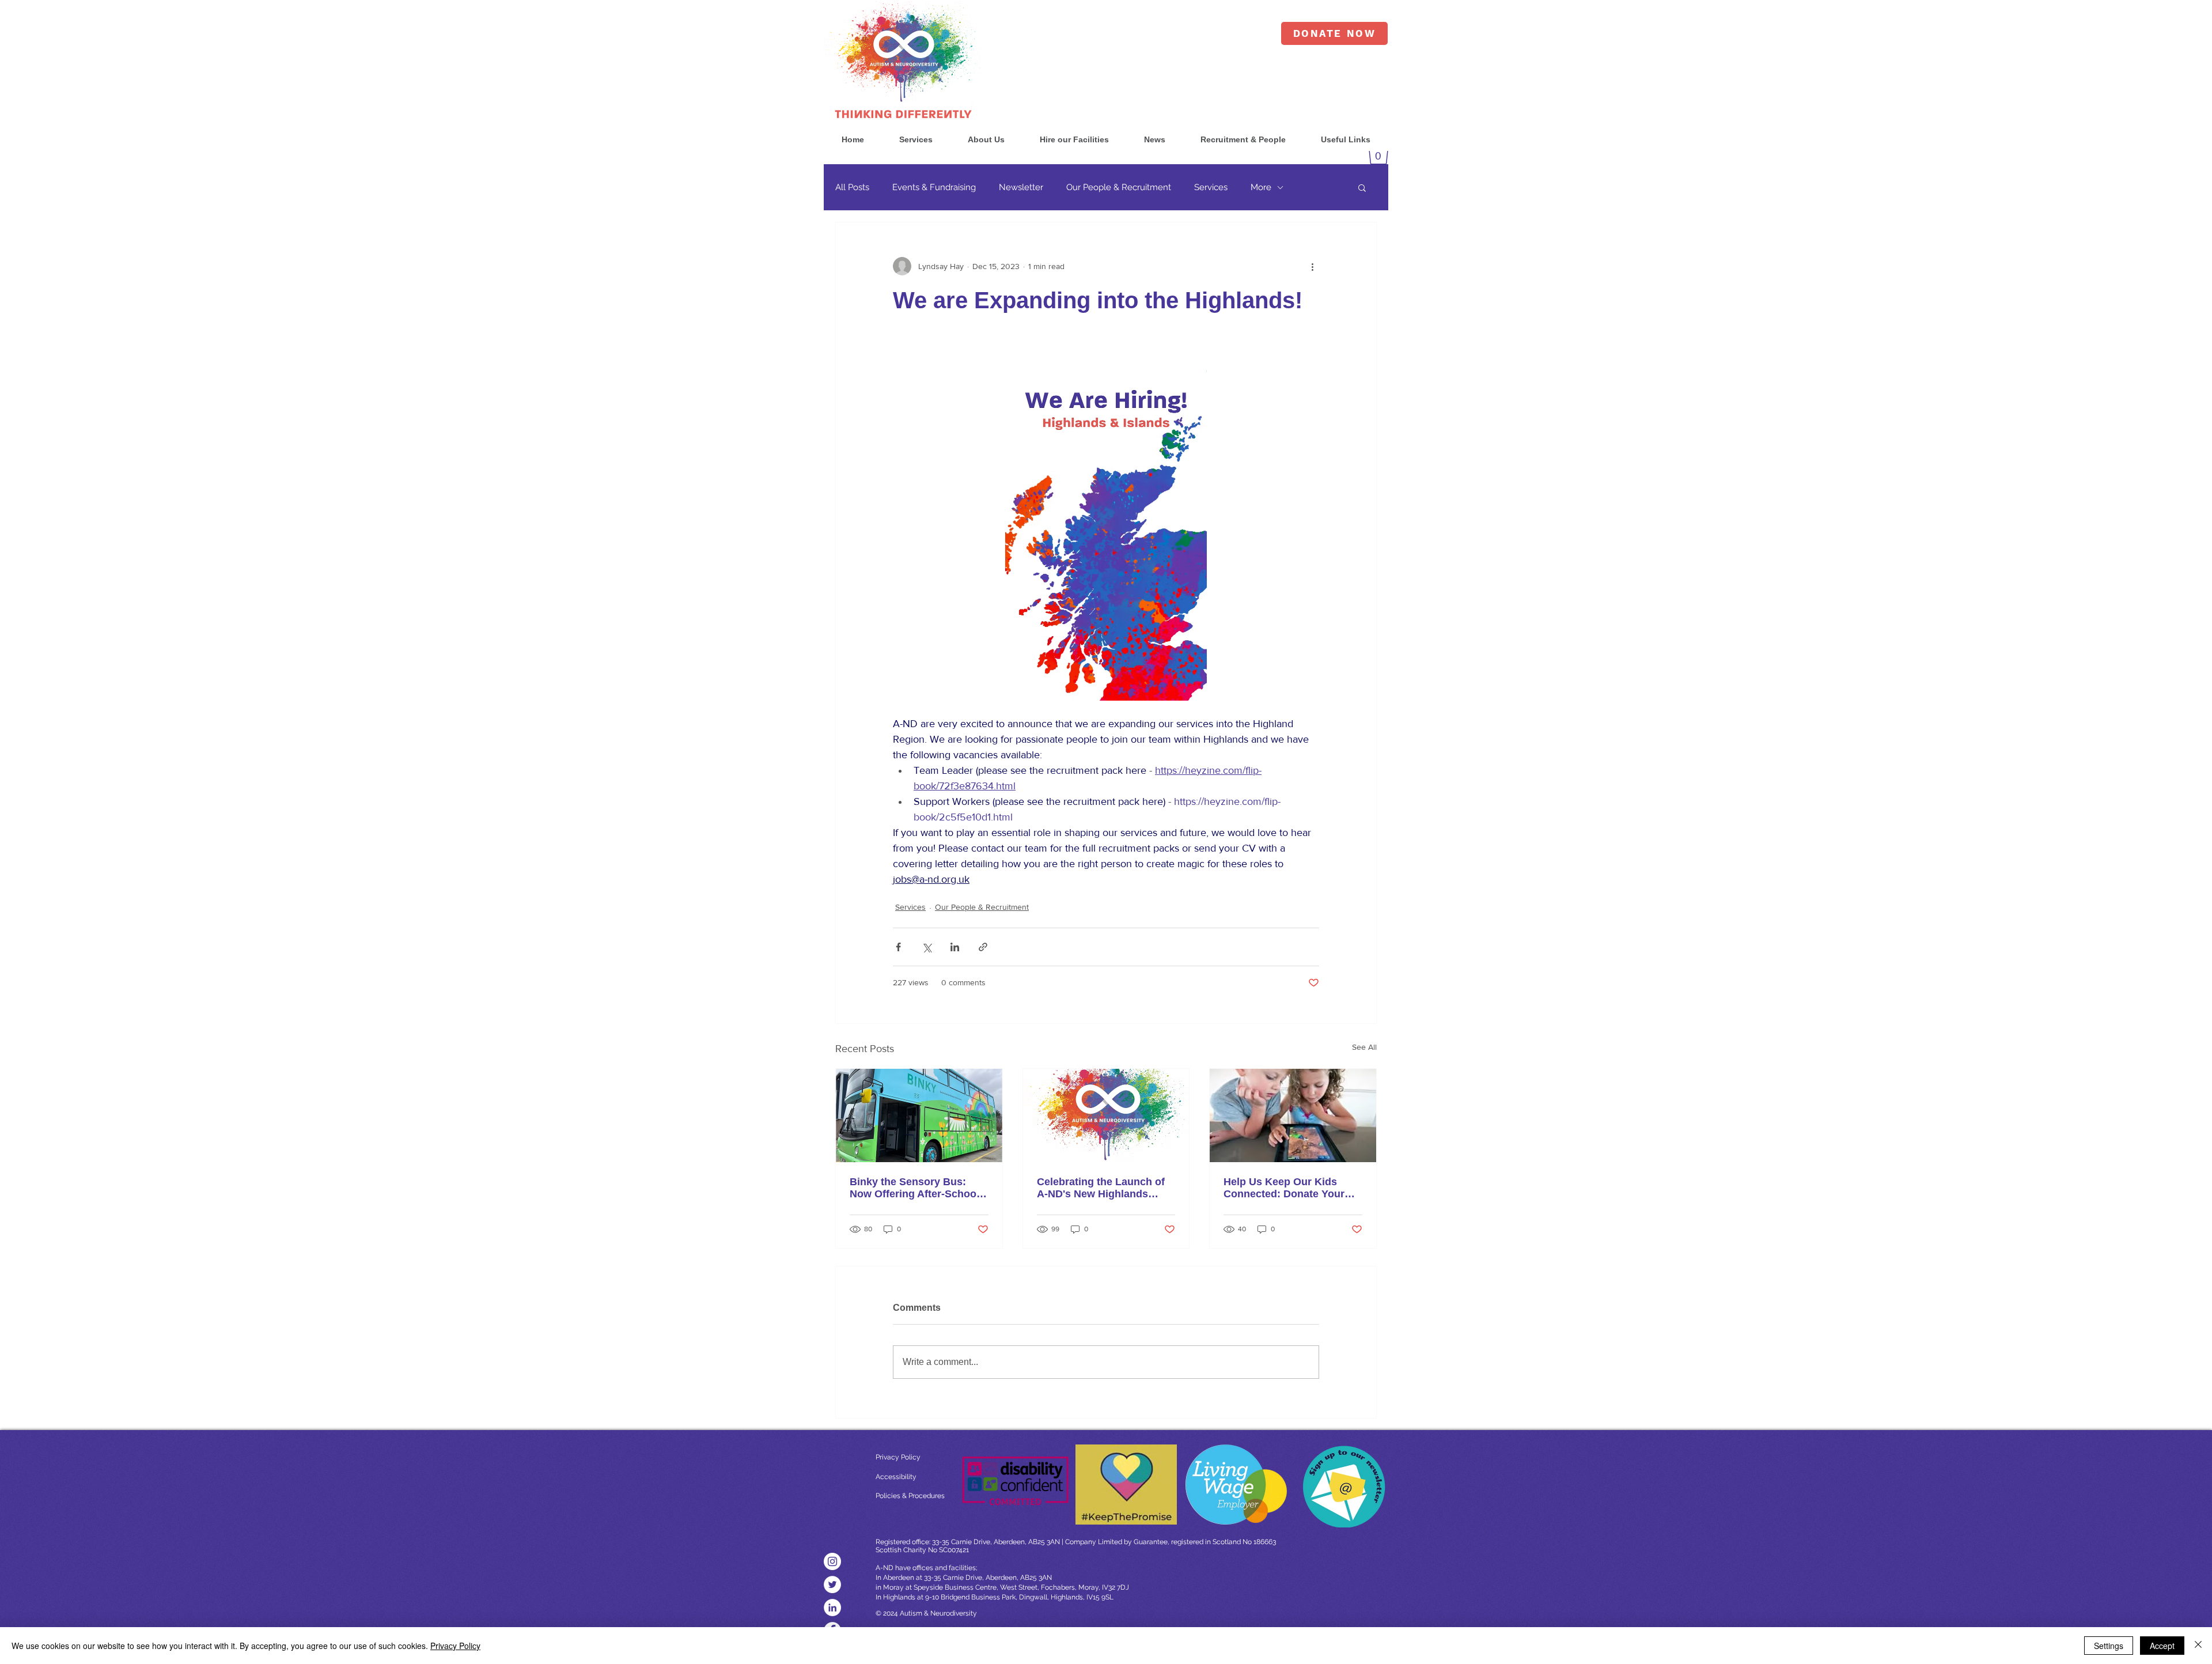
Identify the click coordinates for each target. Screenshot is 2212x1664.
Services (1211, 187)
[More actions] (1312, 266)
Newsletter (1021, 187)
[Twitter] (832, 1584)
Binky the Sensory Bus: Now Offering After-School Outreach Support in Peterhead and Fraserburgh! (914, 1188)
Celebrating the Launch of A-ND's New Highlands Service (1101, 1188)
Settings (2109, 1646)
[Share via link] (983, 947)
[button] (916, 140)
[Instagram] (832, 1561)
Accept (2162, 1646)
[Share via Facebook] (898, 947)
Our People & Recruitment (1119, 187)
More (1261, 187)
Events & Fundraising (934, 187)
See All (1364, 1047)
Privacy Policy (455, 1646)
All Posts (852, 187)
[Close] (2198, 1646)
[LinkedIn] (832, 1608)
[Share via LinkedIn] (955, 947)
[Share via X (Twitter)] (927, 947)
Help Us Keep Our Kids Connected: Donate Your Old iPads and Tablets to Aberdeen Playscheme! (1284, 1188)
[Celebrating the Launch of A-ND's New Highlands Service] (1106, 1115)
